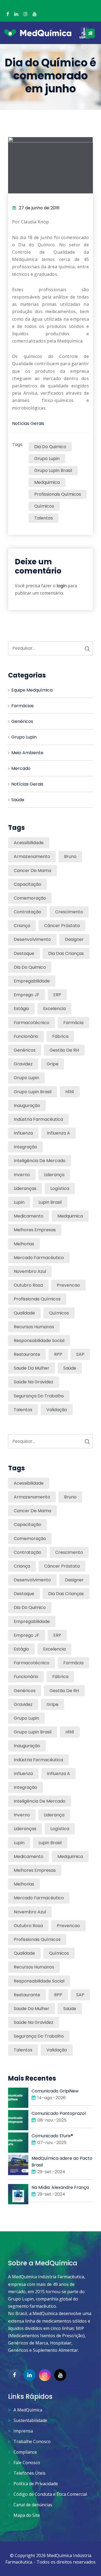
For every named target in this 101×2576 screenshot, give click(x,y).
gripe (53, 1064)
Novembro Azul (30, 1271)
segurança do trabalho (39, 1396)
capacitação (27, 884)
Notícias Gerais (28, 423)
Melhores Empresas (35, 1230)
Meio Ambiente (27, 753)
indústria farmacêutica (38, 1119)
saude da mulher (32, 1368)
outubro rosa (28, 1285)
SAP (80, 1354)
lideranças (25, 1188)
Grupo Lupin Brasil (53, 470)
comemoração (30, 898)
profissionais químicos (58, 494)
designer (74, 939)
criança (22, 926)
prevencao (68, 1285)
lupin (19, 1202)
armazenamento (32, 856)
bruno (70, 856)
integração (25, 1147)
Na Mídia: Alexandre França (60, 2187)
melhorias (24, 1244)
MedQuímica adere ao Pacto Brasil (62, 2162)
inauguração (27, 1106)
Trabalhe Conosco (32, 2441)
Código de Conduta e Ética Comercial (50, 2494)
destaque (24, 953)
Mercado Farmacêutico (39, 1258)
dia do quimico (50, 447)
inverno (22, 1175)
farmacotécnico (32, 1023)
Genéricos (22, 721)
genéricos (25, 1050)
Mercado (21, 768)
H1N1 (70, 1092)
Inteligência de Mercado (40, 1161)
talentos (43, 518)
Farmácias (22, 706)
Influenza (23, 1133)
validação (57, 1410)
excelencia (54, 1009)
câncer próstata (62, 926)
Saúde (18, 800)
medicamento (29, 1216)
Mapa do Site (27, 2515)
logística (60, 1188)
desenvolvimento (32, 939)
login (62, 586)
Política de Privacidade (36, 2484)
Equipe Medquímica (32, 690)
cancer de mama (32, 871)
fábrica (60, 1036)
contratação (27, 912)
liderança (54, 1175)
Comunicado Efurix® (52, 2136)
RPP (58, 1354)
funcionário (26, 1036)
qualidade (24, 1313)
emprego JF (27, 995)
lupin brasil (50, 1202)
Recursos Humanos (34, 1327)
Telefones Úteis (29, 2473)
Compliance (25, 2452)
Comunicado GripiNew (55, 2091)
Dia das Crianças (66, 953)
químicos (44, 506)
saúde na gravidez (34, 1382)
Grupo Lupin (47, 459)
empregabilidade (32, 981)
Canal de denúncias (33, 2505)
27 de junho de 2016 (39, 208)
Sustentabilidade (30, 2420)
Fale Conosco (27, 2463)
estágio (21, 1009)
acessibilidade (29, 843)
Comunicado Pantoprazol (59, 2113)
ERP (57, 995)
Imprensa (23, 2431)
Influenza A (58, 1133)
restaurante (27, 1354)
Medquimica (47, 482)
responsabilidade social (39, 1341)
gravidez (23, 1064)
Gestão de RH (64, 1050)
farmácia (73, 1023)
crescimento (69, 912)
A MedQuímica (28, 2410)
